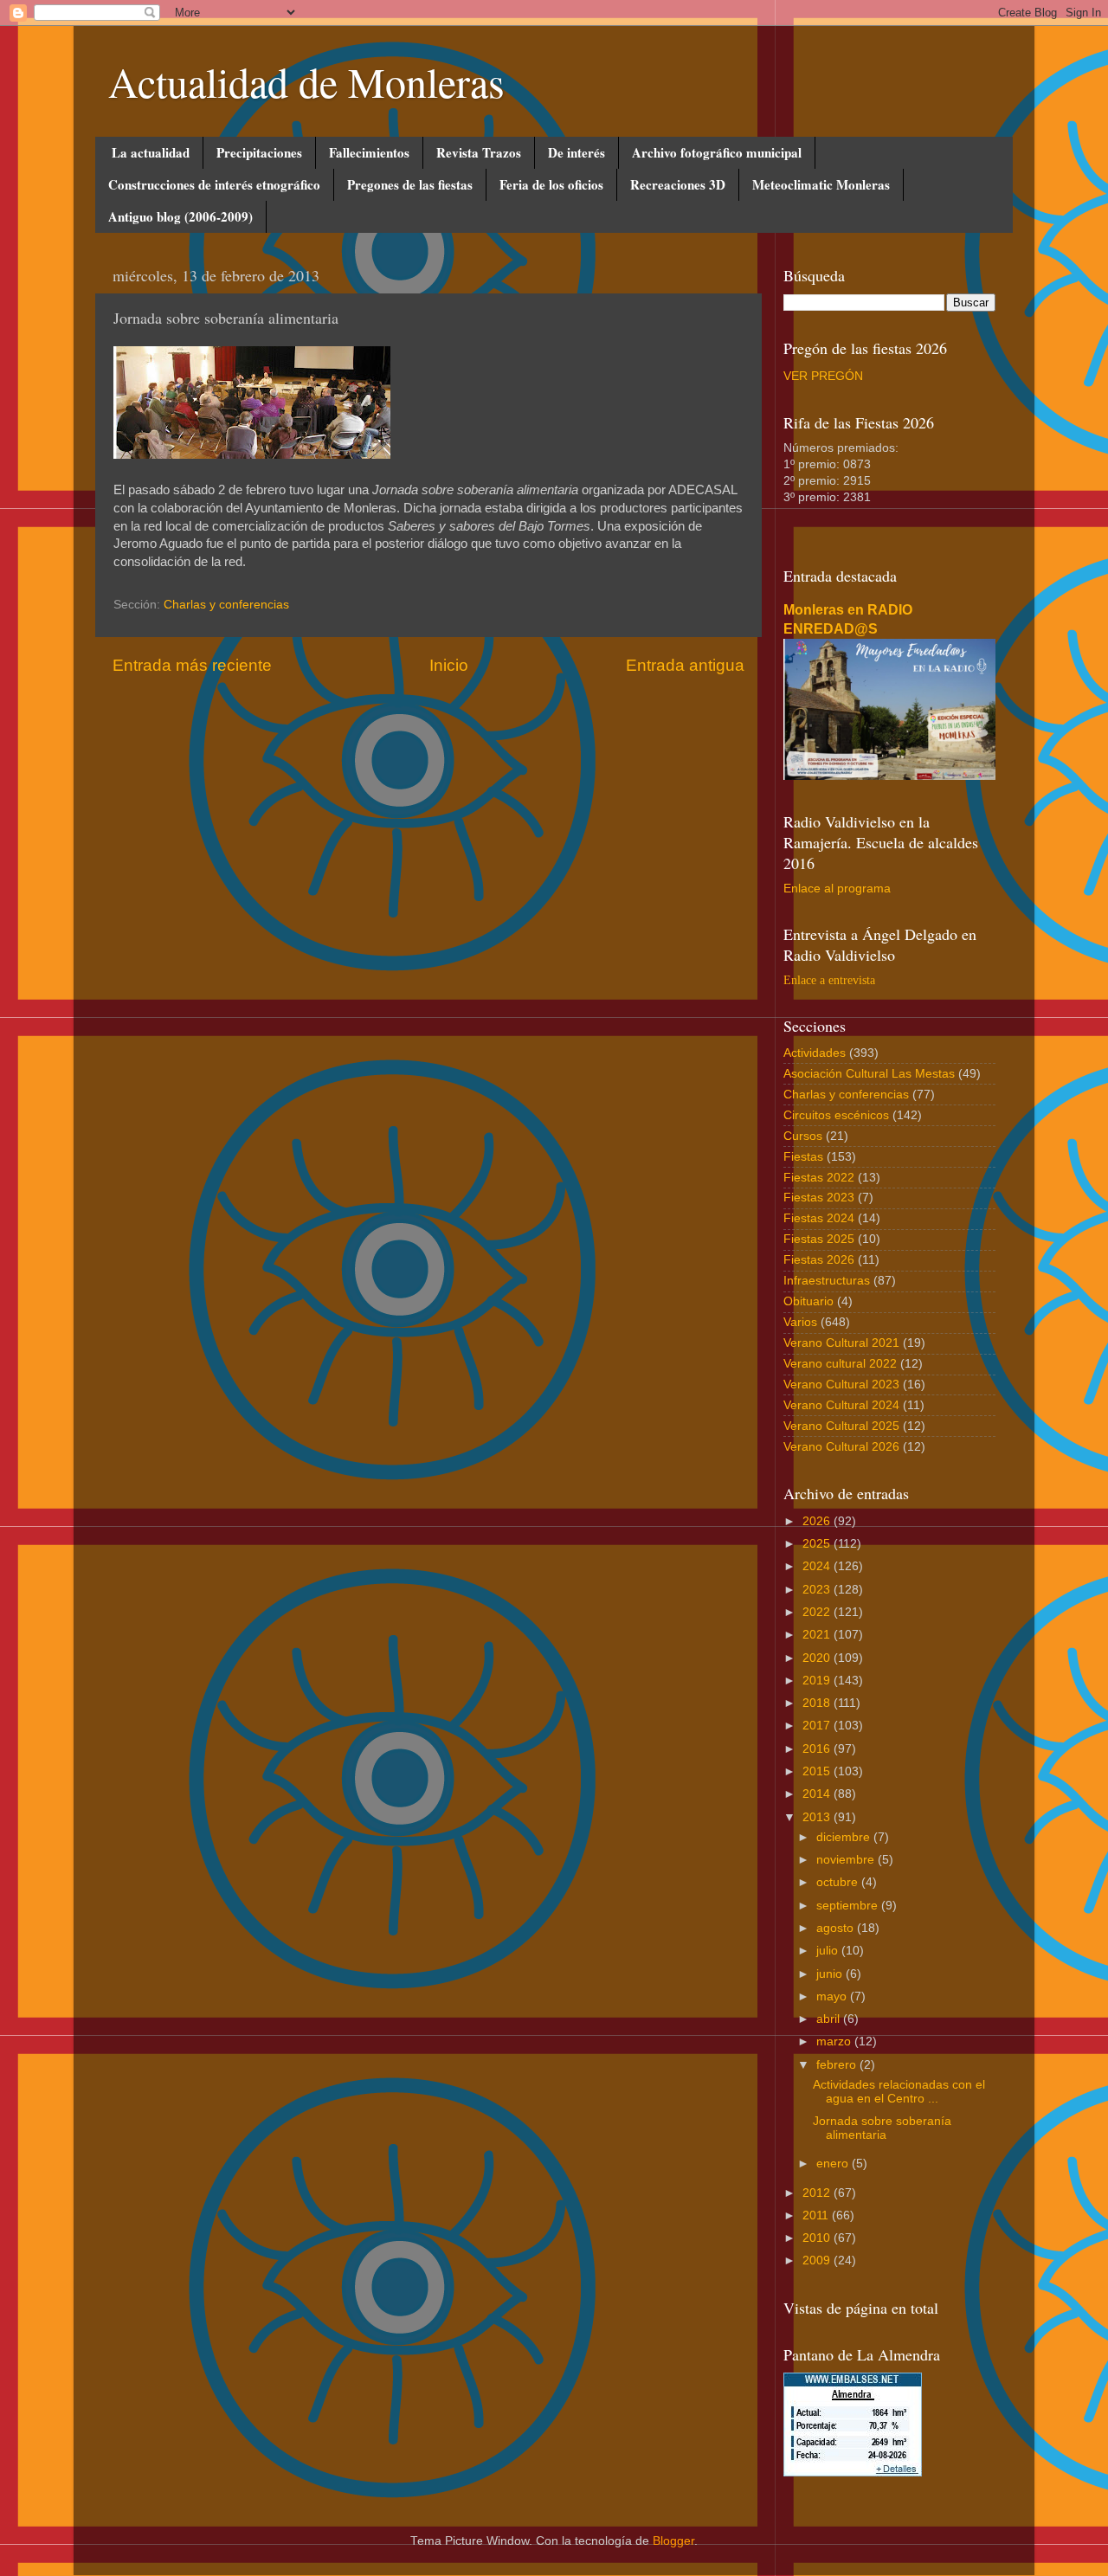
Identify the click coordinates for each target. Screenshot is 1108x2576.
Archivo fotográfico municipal (717, 152)
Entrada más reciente (192, 665)
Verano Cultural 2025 (841, 1426)
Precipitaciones (259, 152)
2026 (818, 1521)
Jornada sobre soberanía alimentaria (882, 2128)
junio (831, 1974)
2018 (818, 1703)
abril (830, 2019)
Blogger (673, 2541)
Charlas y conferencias (226, 605)
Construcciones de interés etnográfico (214, 184)
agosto (837, 1928)
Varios (800, 1322)
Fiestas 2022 (819, 1178)
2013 (818, 1817)
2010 (818, 2238)
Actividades (815, 1053)
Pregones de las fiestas (410, 184)
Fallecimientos (369, 152)
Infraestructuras (827, 1281)
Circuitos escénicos (836, 1115)
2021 (818, 1635)
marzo (835, 2041)
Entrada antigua (685, 665)
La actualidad (151, 152)
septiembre (849, 1906)
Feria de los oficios (551, 184)
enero (834, 2164)
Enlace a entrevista (829, 980)
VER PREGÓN (823, 376)
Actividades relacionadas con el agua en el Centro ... (899, 2092)
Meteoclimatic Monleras (821, 184)
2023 (818, 1590)
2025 (818, 1544)
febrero (838, 2065)
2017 (818, 1726)
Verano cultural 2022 (840, 1364)
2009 (818, 2260)
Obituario (808, 1301)
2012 (818, 2193)
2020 (818, 1658)
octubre (839, 1882)
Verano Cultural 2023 (841, 1385)
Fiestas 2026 (819, 1260)
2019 (818, 1681)
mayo (833, 1996)
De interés (577, 152)
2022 (818, 1612)
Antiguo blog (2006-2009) (180, 216)
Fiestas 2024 (819, 1218)
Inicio (449, 665)
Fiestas (803, 1157)
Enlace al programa (837, 889)
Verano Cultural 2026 (841, 1447)
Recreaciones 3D (678, 184)
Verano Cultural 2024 (841, 1405)
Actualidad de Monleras (306, 81)
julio (829, 1951)
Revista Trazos (479, 152)
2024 (818, 1566)
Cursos (803, 1136)
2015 (818, 1771)
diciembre (845, 1837)
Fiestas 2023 (819, 1198)
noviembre (847, 1860)
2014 (818, 1794)
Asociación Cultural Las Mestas (869, 1074)
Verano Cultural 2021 (841, 1343)
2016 (818, 1749)
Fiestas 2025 (819, 1239)
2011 (817, 2215)
